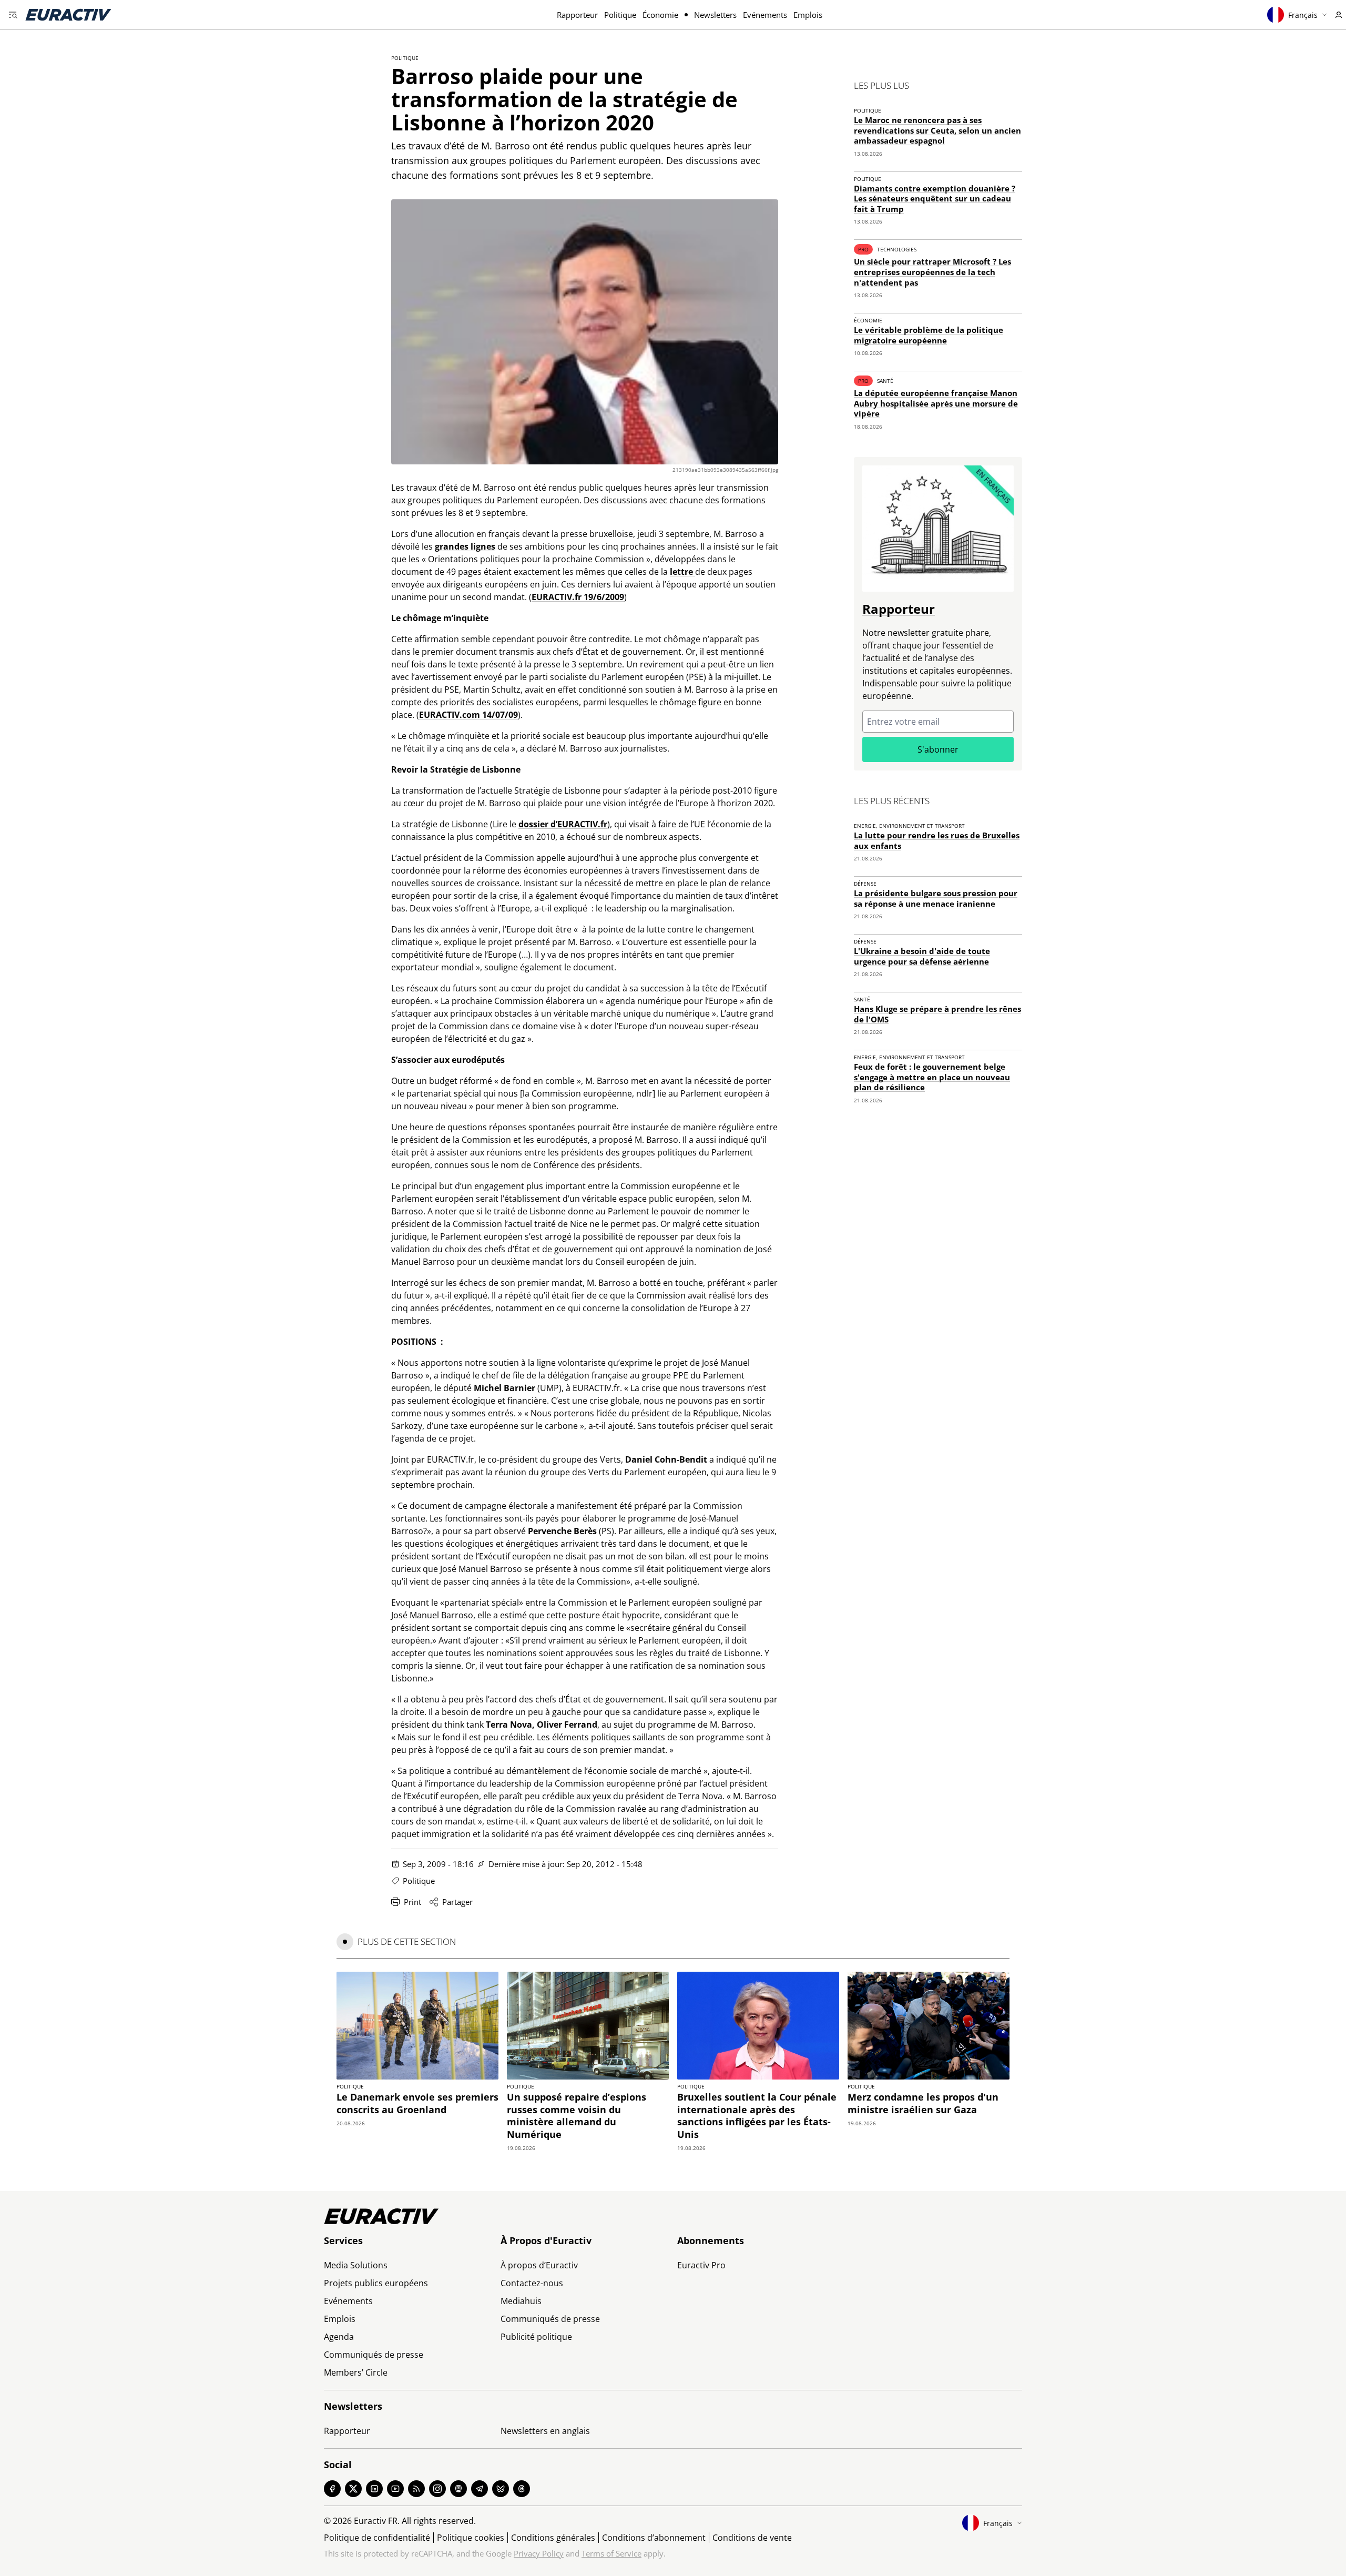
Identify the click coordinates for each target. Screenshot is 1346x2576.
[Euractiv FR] (68, 15)
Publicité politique (536, 2337)
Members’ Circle (356, 2372)
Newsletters (715, 15)
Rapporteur (577, 15)
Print (412, 1902)
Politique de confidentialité (377, 2538)
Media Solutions (356, 2265)
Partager (457, 1902)
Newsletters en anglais (545, 2431)
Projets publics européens (376, 2283)
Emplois (808, 15)
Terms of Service (611, 2553)
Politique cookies (471, 2538)
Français (1303, 15)
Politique (620, 15)
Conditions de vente (752, 2538)
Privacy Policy (539, 2553)
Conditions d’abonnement (654, 2538)
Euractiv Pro (701, 2265)
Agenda (339, 2337)
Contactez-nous (532, 2283)
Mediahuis (521, 2301)
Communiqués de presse (374, 2355)
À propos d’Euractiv (539, 2265)
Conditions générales (553, 2538)
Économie (660, 15)
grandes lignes (465, 546)
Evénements (765, 15)
